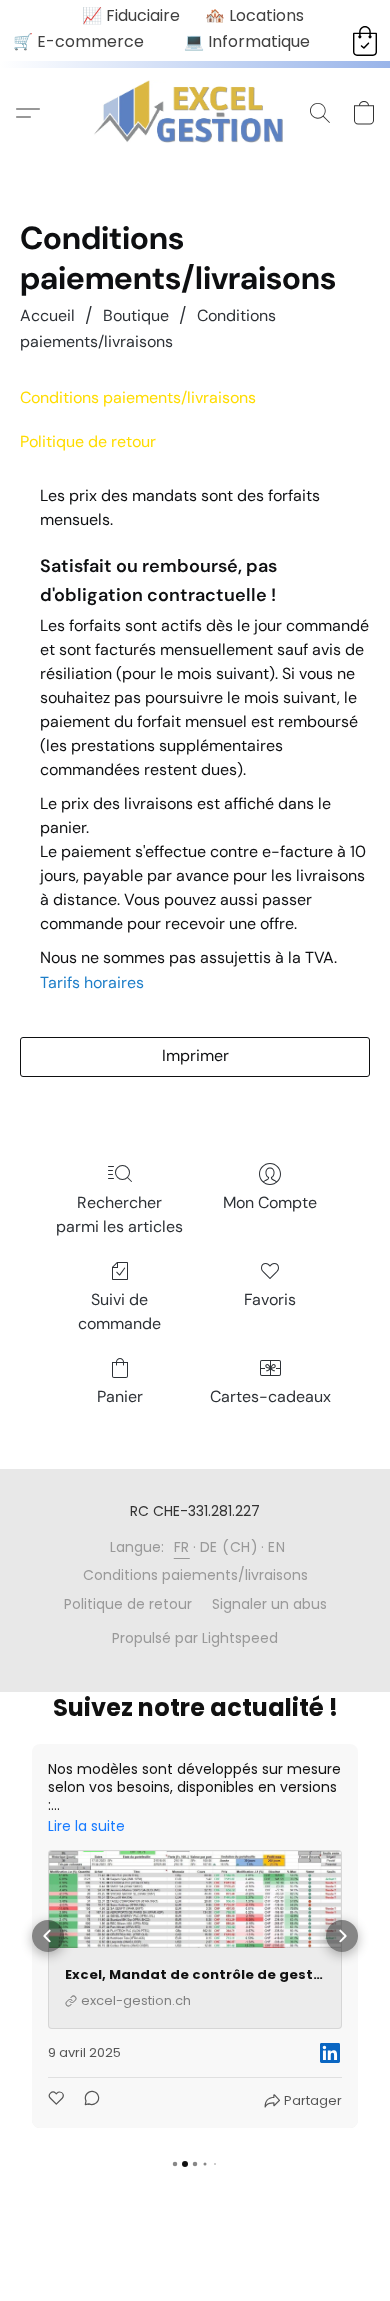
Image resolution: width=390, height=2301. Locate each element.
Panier (120, 1396)
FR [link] (182, 1547)
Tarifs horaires (92, 982)
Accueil (47, 315)
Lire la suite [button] (86, 1826)
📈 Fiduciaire (131, 15)
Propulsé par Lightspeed (195, 1638)
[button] (195, 113)
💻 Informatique (247, 41)
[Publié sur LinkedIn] (330, 2053)
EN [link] (276, 1547)
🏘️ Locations (254, 15)
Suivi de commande (119, 1311)
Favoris (270, 1299)
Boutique (136, 315)
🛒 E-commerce (78, 41)
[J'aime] (58, 2101)
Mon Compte (270, 1202)
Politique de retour (88, 441)
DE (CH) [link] (229, 1547)
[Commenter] (86, 2101)
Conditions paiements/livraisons (195, 1575)
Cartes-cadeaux (270, 1396)
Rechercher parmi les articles (119, 1214)
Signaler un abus (269, 1604)
